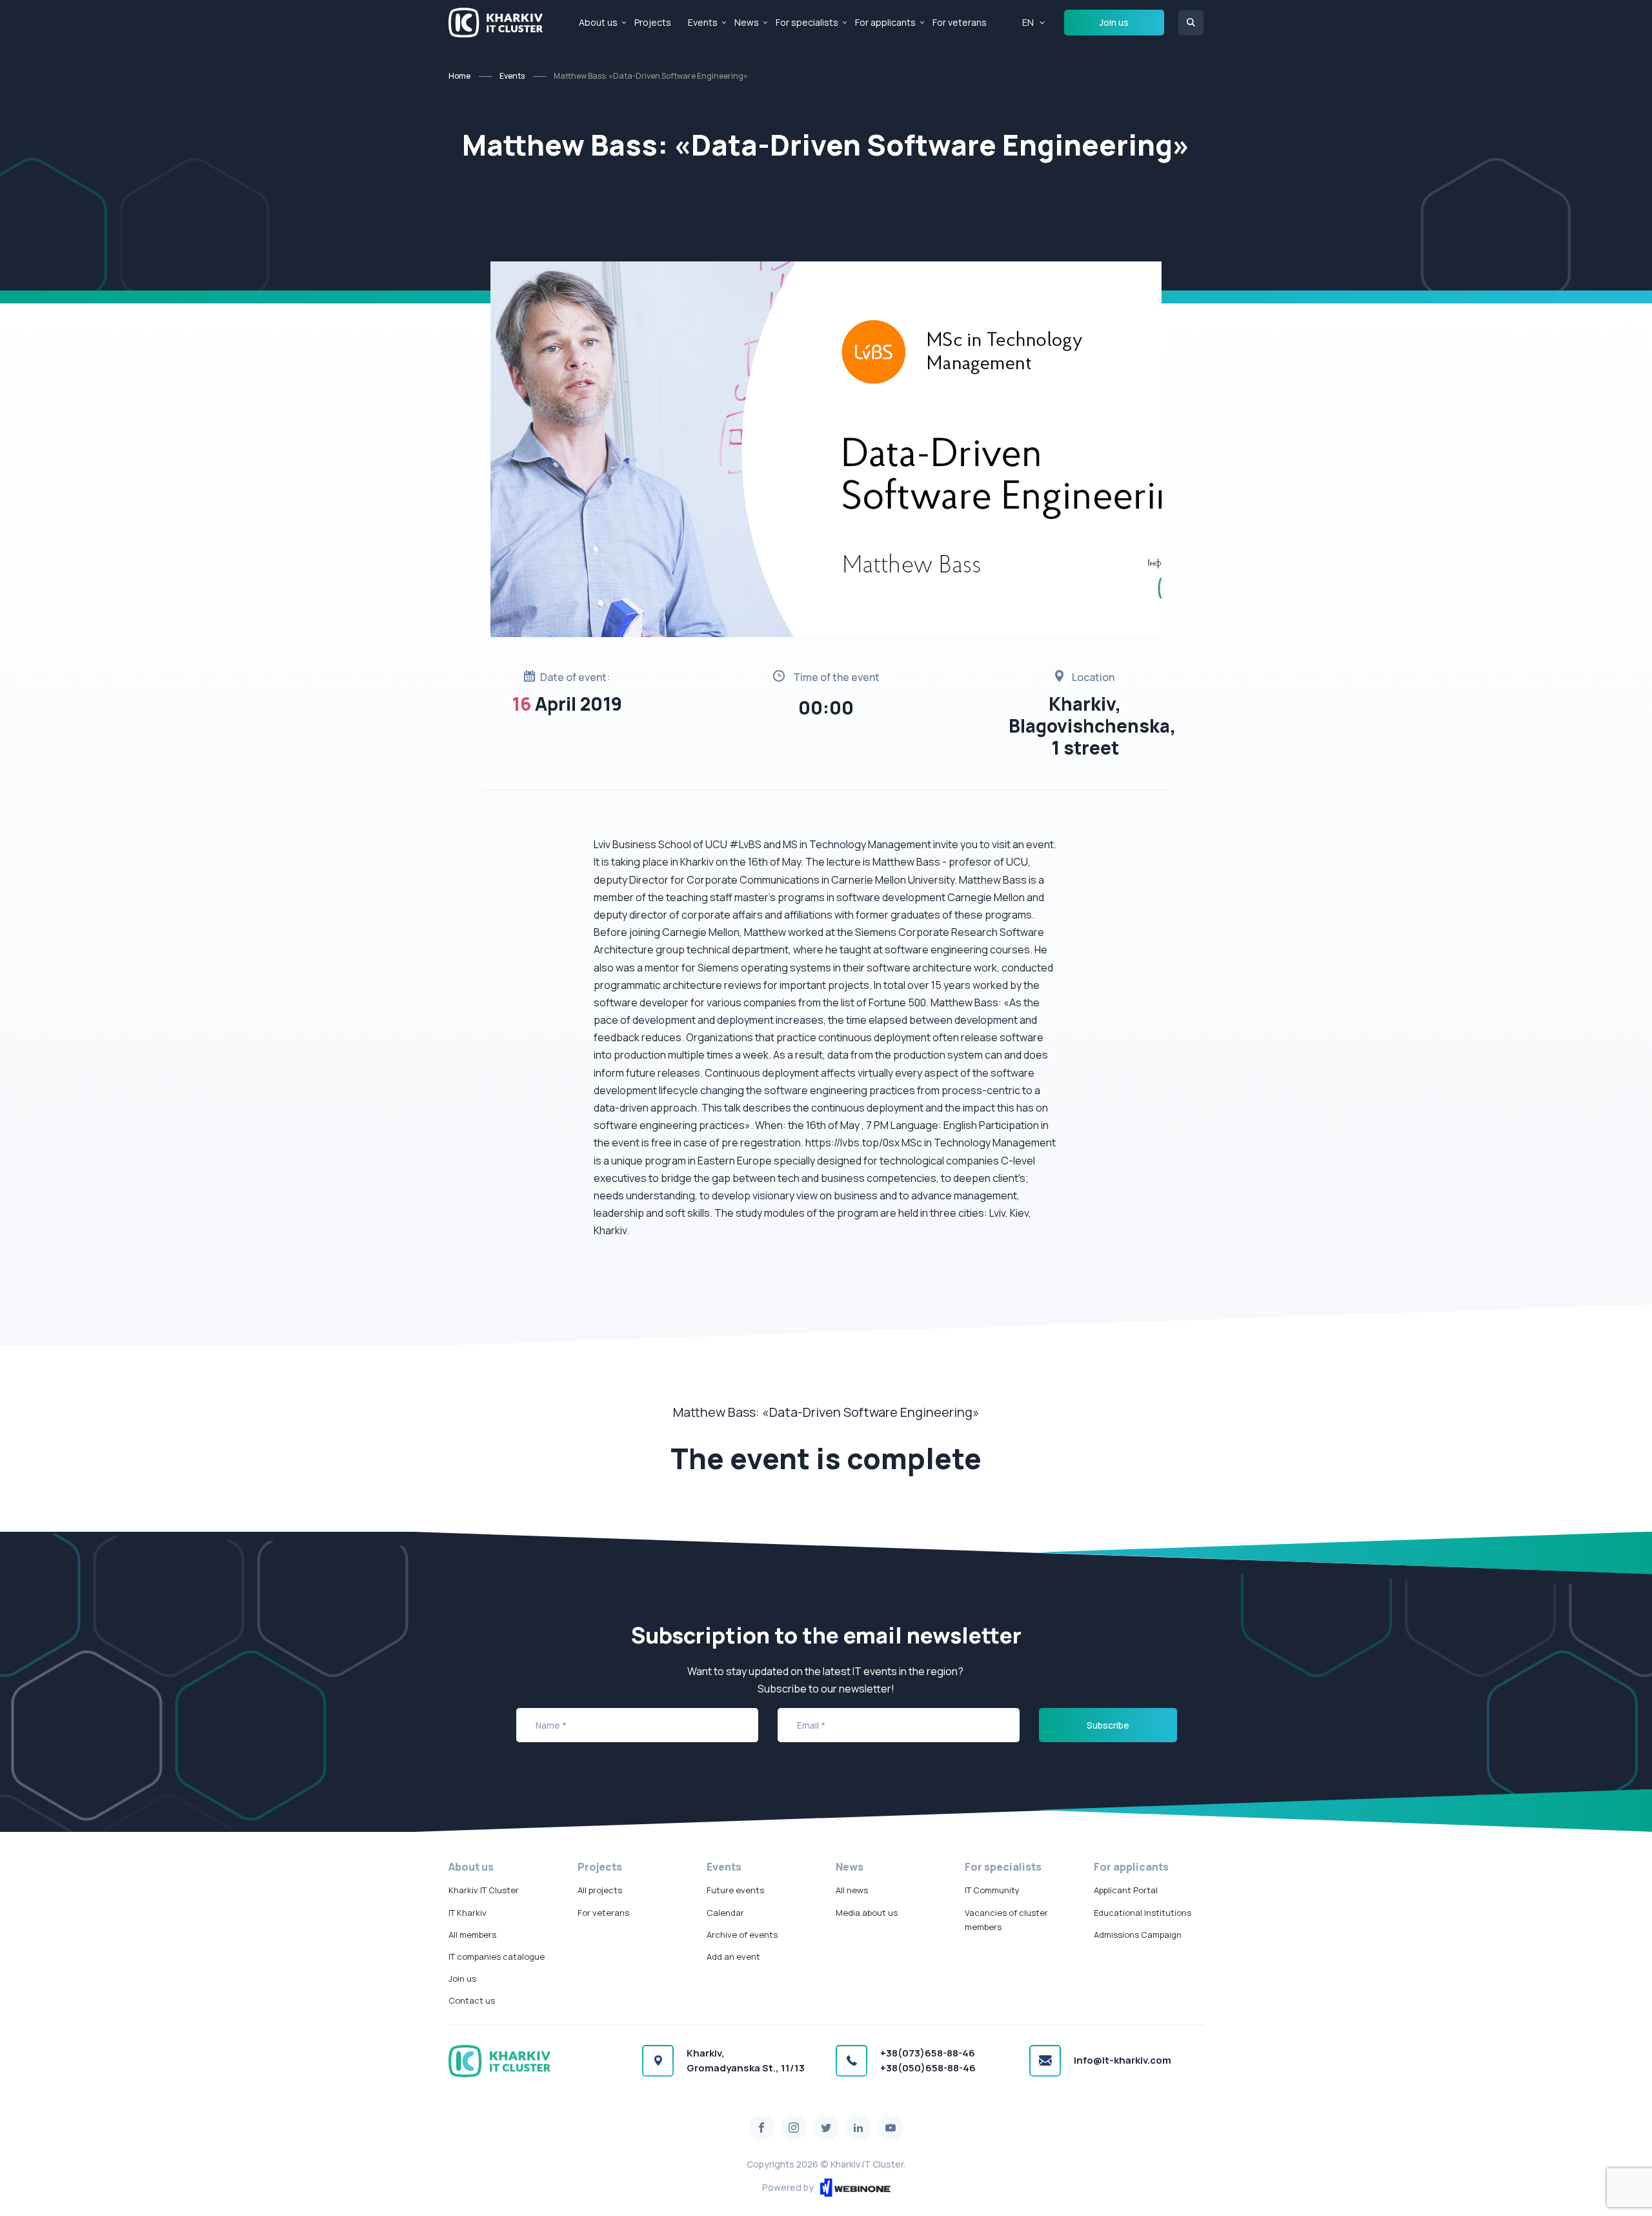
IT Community (992, 1890)
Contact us (472, 2000)
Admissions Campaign (1138, 1935)
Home (459, 76)
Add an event (733, 1957)
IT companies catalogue (497, 1957)
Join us (1114, 22)
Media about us (867, 1913)
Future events (735, 1890)
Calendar (725, 1913)
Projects (653, 22)
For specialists (807, 22)
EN (1028, 22)
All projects (600, 1890)
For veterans (960, 22)
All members (472, 1935)
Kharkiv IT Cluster (484, 1890)
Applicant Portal (1126, 1890)
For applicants (885, 22)
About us (598, 22)
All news (852, 1890)
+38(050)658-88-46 (928, 2068)
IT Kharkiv (468, 1913)
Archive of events (742, 1935)
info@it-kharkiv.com (1123, 2060)
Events (703, 22)
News (747, 22)
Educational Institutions (1143, 1913)
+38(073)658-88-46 (928, 2053)
